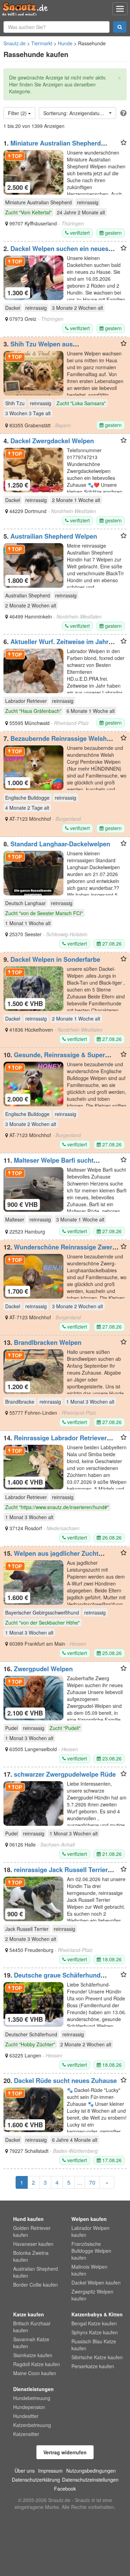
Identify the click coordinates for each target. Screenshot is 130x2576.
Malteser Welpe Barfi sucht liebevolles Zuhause (49, 1164)
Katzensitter (26, 2434)
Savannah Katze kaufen (31, 2343)
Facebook (65, 2489)
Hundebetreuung (32, 2398)
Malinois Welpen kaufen (89, 2270)
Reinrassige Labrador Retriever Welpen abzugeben (55, 1441)
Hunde (65, 43)
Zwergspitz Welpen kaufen (92, 2295)
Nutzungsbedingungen (91, 2471)
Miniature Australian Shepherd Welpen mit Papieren (52, 147)
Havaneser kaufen (33, 2244)
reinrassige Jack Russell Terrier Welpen (56, 1873)
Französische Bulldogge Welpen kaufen (91, 2251)
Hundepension (29, 2407)
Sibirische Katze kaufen (97, 2357)
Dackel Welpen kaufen (96, 2282)
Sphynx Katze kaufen (95, 2332)
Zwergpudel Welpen (43, 1669)
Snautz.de (15, 43)
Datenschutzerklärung (36, 2480)
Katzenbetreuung (32, 2425)
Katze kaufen (29, 2314)
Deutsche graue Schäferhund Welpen (52, 1979)
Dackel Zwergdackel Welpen (52, 441)
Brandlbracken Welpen (48, 1342)
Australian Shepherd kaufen (36, 2272)
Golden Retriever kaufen (32, 2231)
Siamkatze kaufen (33, 2355)
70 (92, 2182)
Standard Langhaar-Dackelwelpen (60, 844)
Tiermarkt (42, 43)
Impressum (50, 2471)
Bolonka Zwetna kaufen (31, 2256)
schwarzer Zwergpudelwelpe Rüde (65, 1774)
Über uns (25, 2471)
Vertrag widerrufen (65, 2452)
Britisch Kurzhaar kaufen (32, 2327)
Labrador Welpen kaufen (90, 2231)
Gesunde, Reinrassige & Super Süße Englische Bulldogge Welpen (55, 1058)
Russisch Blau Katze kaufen (94, 2345)
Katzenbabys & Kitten (97, 2314)
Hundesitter (26, 2416)
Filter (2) (18, 113)
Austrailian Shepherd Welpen (54, 536)
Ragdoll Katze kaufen (37, 2364)
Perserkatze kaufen (93, 2366)
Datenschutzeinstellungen (90, 2480)
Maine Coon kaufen (35, 2373)
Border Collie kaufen (36, 2285)
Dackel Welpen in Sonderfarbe (55, 959)
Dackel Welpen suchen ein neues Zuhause (56, 252)
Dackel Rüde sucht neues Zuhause (65, 2081)
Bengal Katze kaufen (94, 2323)
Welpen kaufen (89, 2219)
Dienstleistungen (33, 2389)
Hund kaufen (28, 2219)
